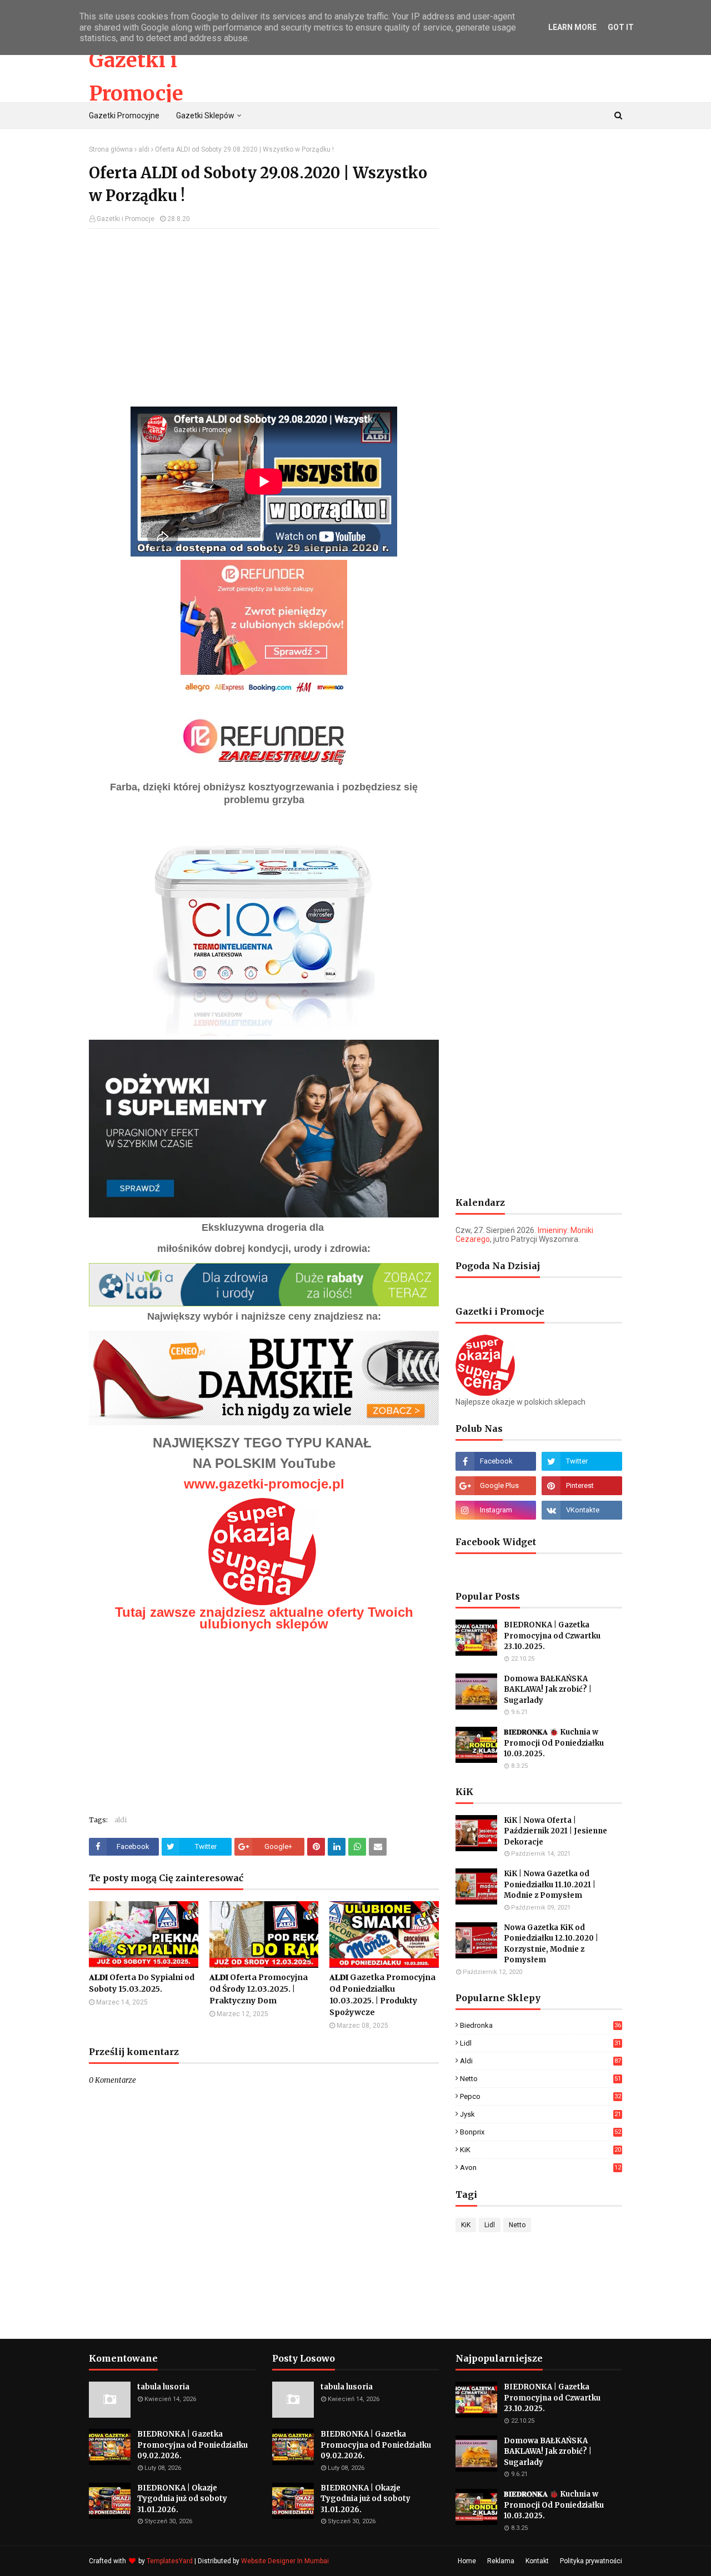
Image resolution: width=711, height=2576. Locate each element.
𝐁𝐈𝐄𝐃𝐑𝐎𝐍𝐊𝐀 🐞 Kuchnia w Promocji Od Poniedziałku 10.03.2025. (554, 1743)
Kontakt (537, 2561)
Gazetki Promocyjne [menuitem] (124, 116)
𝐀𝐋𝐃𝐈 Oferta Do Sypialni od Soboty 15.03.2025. (142, 1983)
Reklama (501, 2561)
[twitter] (582, 1461)
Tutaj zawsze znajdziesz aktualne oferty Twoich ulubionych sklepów (264, 1618)
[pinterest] (582, 1486)
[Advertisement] (264, 318)
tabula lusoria (163, 2387)
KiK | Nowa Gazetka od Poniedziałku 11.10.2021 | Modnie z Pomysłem (550, 1885)
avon (540, 2167)
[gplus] (496, 1486)
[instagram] (496, 1510)
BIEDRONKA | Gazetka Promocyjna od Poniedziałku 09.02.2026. (192, 2445)
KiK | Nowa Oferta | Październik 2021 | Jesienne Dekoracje (555, 1831)
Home (467, 2561)
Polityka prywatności (591, 2561)
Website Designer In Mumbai (285, 2561)
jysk (540, 2114)
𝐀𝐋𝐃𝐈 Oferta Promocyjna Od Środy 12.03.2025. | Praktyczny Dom (259, 1989)
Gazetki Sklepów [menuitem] (205, 116)
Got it (621, 27)
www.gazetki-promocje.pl (264, 1484)
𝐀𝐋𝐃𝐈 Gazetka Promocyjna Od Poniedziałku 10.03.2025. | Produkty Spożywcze (382, 1995)
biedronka (540, 2025)
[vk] (582, 1510)
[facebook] (496, 1461)
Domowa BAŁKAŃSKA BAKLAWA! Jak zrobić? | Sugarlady (548, 1690)
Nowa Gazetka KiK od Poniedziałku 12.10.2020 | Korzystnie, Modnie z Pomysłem (551, 1944)
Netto (540, 2079)
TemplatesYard (170, 2561)
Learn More (572, 27)
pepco (540, 2096)
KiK (540, 2150)
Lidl (540, 2043)
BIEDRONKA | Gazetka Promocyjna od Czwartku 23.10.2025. (552, 1636)
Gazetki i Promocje (126, 219)
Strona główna (111, 149)
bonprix (540, 2132)
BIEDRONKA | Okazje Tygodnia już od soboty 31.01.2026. (182, 2499)
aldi (144, 149)
